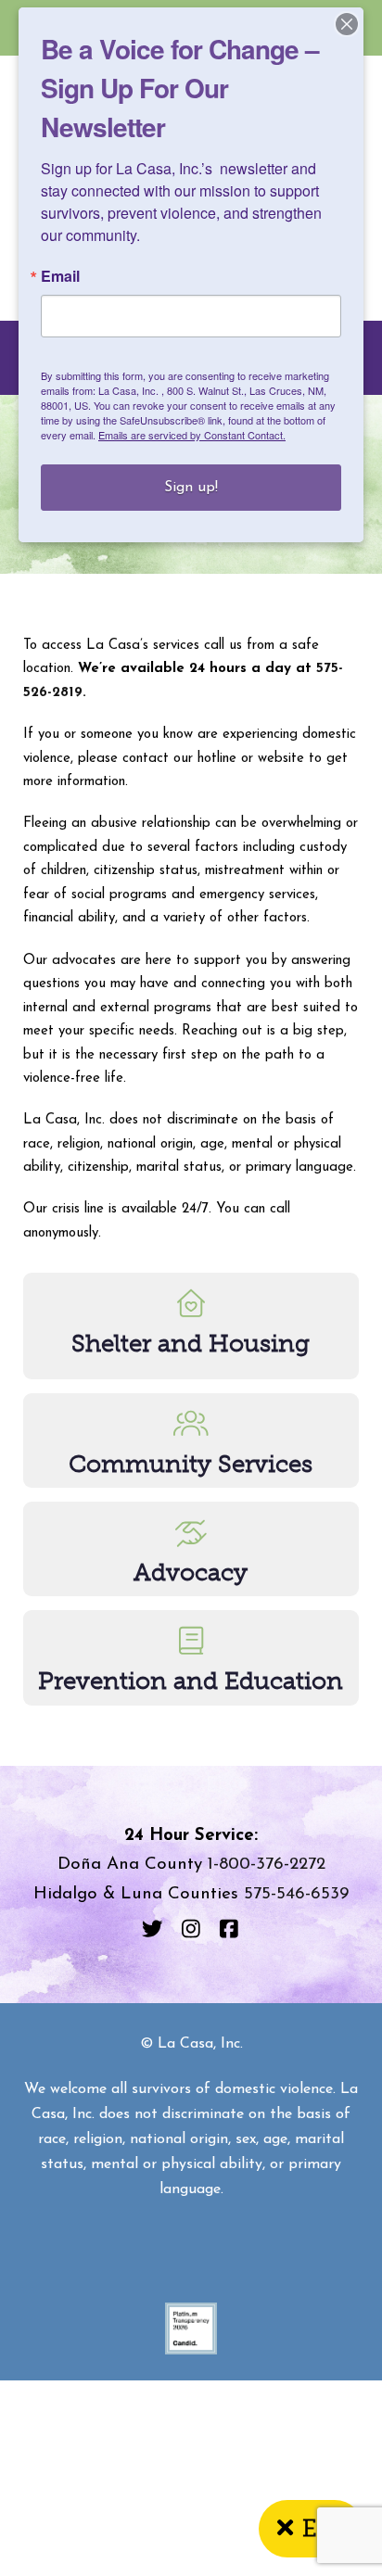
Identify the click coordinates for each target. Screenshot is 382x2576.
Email (60, 276)
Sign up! (191, 488)
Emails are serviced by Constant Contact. (192, 435)
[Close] (347, 24)
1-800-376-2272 (267, 1865)
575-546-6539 (296, 1894)
